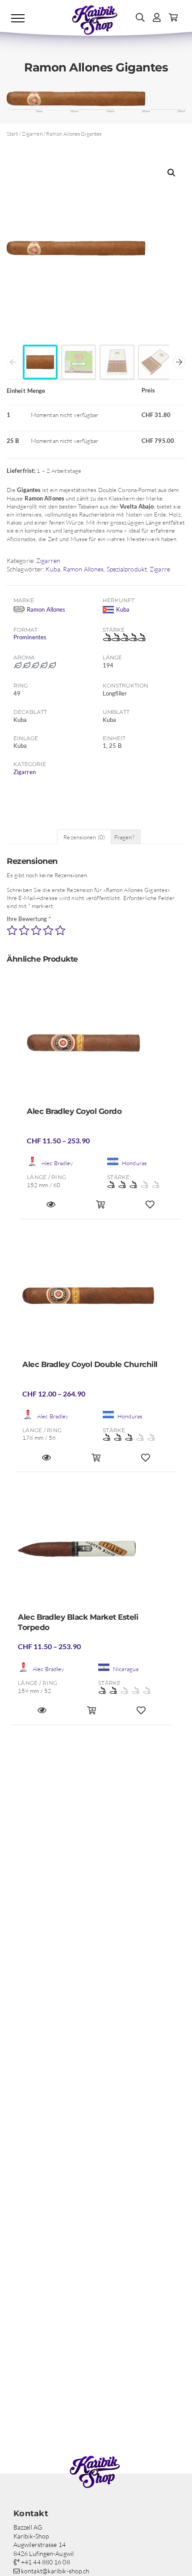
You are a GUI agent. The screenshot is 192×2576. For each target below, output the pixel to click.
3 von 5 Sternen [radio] (36, 930)
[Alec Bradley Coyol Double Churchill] (96, 1299)
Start (13, 134)
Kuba (53, 569)
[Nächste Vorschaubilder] (179, 362)
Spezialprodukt (127, 569)
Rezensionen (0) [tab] (84, 837)
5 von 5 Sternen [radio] (60, 930)
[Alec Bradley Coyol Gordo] (100, 1046)
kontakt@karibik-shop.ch (54, 2571)
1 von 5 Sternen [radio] (12, 930)
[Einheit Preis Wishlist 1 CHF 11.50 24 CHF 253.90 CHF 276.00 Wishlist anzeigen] (141, 1714)
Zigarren (32, 134)
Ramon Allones (83, 569)
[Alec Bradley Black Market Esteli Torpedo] (92, 1551)
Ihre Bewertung (29, 919)
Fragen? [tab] (124, 837)
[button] (171, 173)
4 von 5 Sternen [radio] (48, 930)
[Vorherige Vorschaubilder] (13, 362)
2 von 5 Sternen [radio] (24, 930)
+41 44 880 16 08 (45, 2562)
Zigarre (160, 569)
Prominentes (30, 637)
